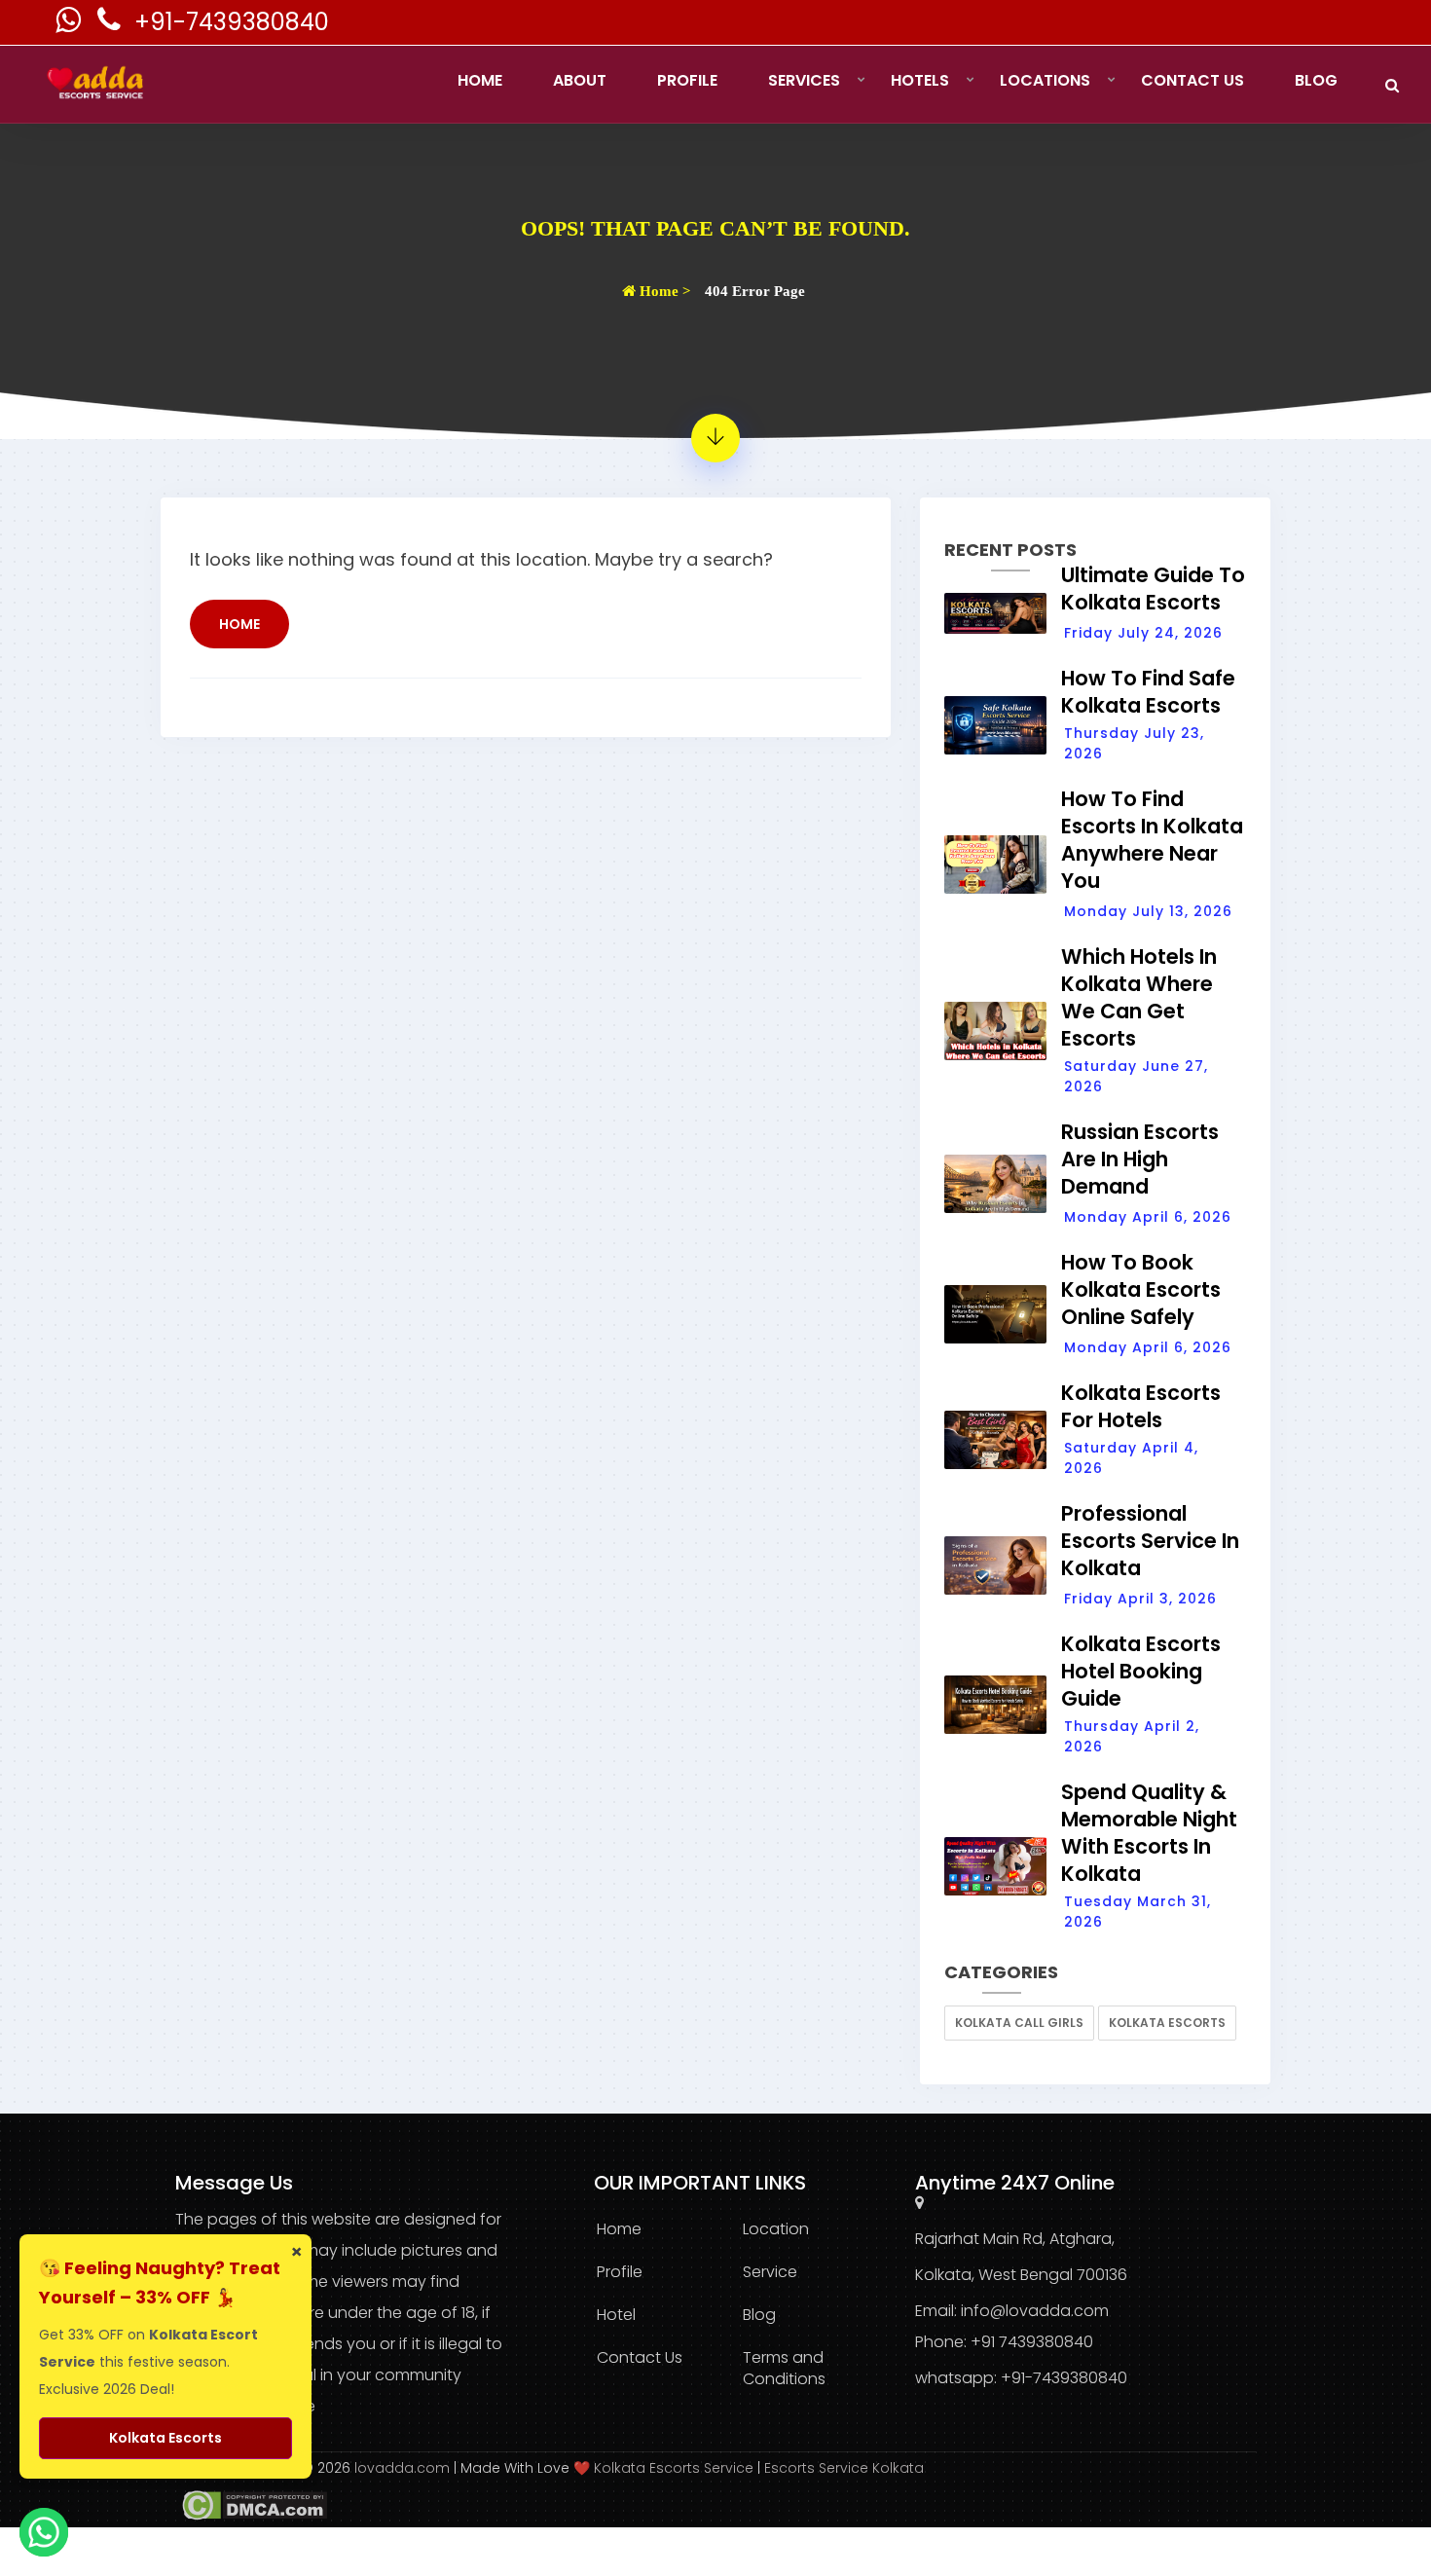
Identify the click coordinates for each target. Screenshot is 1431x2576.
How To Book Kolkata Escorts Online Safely (1141, 1289)
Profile (687, 80)
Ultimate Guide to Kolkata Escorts (1153, 589)
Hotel (616, 2315)
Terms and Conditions (784, 2368)
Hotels (920, 80)
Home (480, 80)
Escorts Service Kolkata (844, 2468)
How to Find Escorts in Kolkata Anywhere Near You (1152, 840)
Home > (663, 291)
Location (776, 2229)
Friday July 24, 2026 (1143, 633)
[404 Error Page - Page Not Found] (715, 438)
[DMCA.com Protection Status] (251, 2504)
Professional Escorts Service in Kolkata (1150, 1541)
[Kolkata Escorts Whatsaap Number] (70, 25)
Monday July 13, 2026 (1148, 911)
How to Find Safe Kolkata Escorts (1148, 692)
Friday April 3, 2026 (1140, 1599)
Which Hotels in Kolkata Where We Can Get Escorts (1139, 997)
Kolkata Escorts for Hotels (1141, 1406)
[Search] (1392, 85)
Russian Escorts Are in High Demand (1140, 1159)
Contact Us (1192, 80)
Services (804, 80)
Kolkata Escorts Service (674, 2468)
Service (770, 2272)
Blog (1316, 80)
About (580, 80)
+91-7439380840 (232, 22)
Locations (1045, 80)
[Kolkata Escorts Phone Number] (111, 25)
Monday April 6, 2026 (1148, 1217)
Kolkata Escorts (1167, 2023)
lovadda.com (404, 2468)
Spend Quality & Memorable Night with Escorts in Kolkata (1149, 1833)
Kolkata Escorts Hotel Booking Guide (1141, 1671)
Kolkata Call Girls (1019, 2023)
